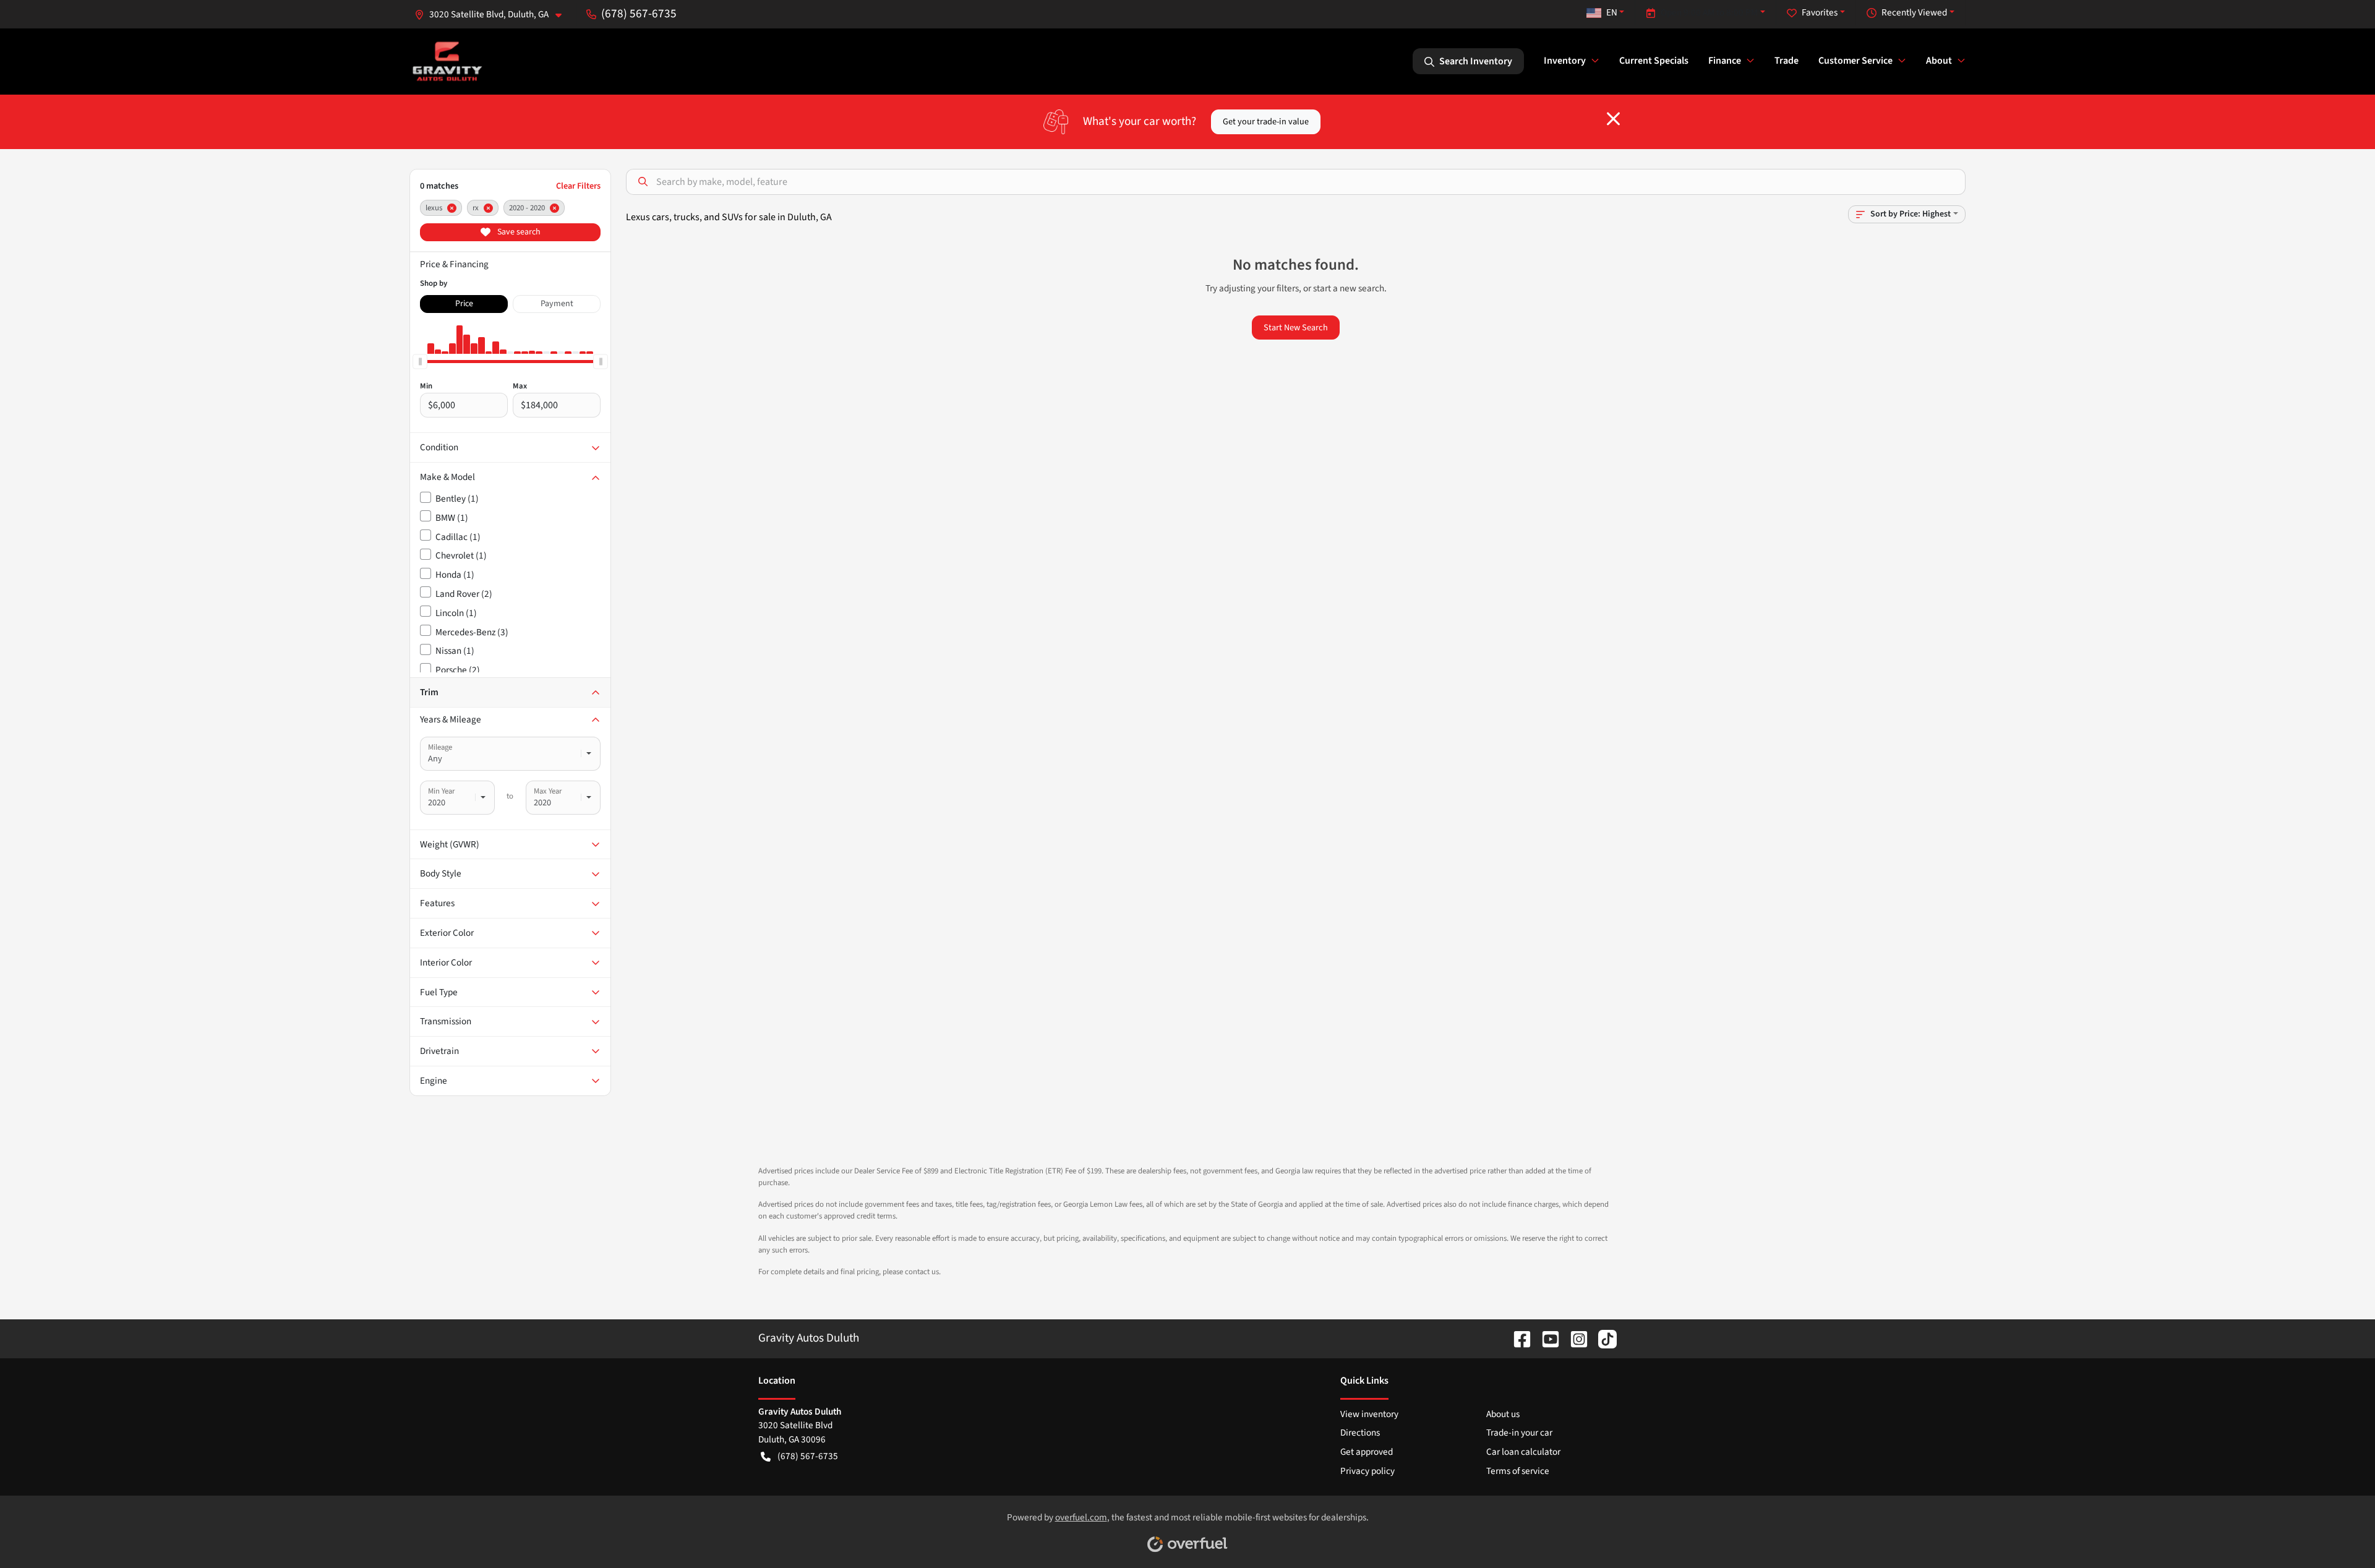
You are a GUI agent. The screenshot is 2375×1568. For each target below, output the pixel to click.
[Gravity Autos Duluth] (447, 61)
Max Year (548, 791)
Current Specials (1654, 61)
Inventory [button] (1565, 61)
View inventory (1369, 1414)
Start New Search (1296, 328)
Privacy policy (1367, 1471)
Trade (1787, 61)
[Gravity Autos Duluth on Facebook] (1517, 1338)
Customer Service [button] (1855, 61)
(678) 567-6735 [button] (639, 14)
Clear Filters (578, 186)
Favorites (1820, 12)
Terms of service (1518, 1471)
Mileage (440, 747)
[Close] (1613, 119)
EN (1612, 12)
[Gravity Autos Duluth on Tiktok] (1603, 1338)
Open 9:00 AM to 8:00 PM (1709, 12)
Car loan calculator (1523, 1452)
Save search (518, 232)
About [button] (1939, 61)
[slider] (420, 361)
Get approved (1367, 1452)
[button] (493, 15)
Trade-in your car (1519, 1433)
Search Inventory (1476, 61)
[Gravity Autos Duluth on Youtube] (1546, 1338)
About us (1503, 1414)
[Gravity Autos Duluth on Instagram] (1574, 1338)
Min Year (441, 791)
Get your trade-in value (1266, 122)
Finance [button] (1725, 61)
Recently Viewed (1914, 12)
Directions (1360, 1433)
